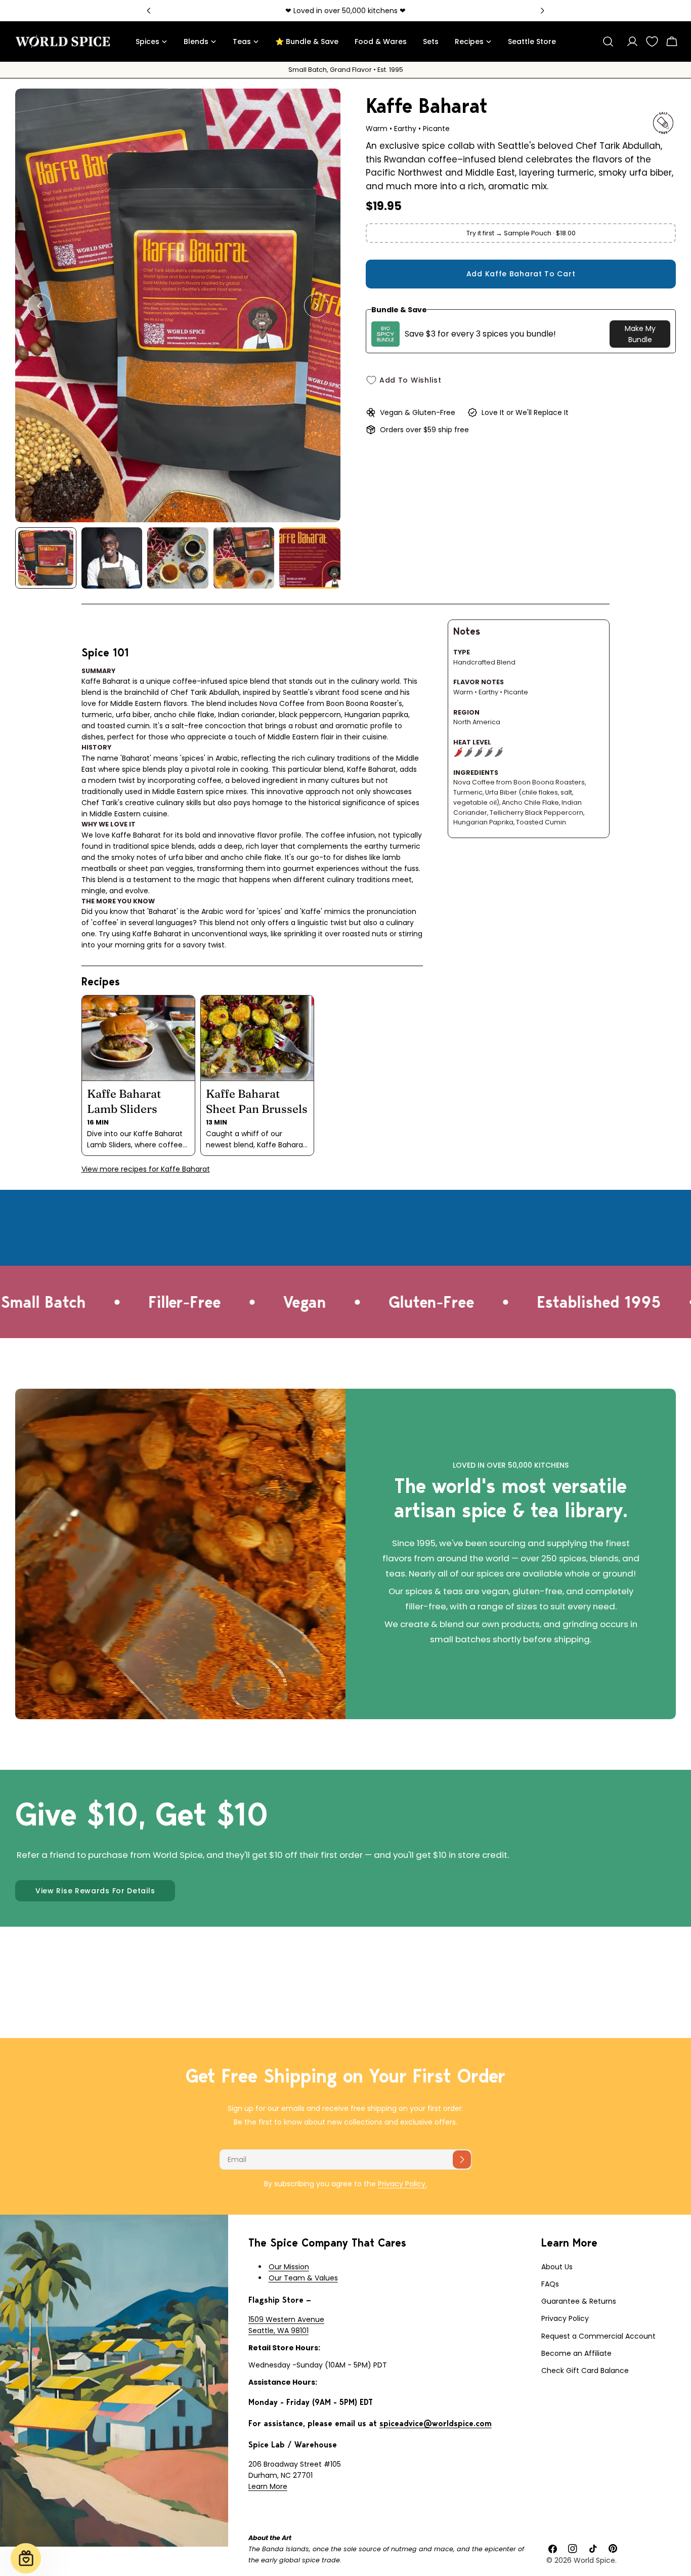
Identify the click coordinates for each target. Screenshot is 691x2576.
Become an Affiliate (576, 2353)
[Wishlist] (652, 41)
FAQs (550, 2284)
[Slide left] (39, 306)
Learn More (268, 2486)
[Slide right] (316, 306)
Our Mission (289, 2267)
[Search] (608, 41)
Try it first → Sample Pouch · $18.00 (521, 233)
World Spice (594, 2560)
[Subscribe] (462, 2159)
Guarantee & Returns (579, 2301)
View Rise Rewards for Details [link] (95, 1891)
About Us (557, 2267)
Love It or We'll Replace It (525, 412)
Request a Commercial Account (598, 2336)
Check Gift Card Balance (585, 2371)
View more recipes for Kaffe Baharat (146, 1169)
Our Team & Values (303, 2278)
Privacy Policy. (402, 2184)
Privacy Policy (565, 2318)
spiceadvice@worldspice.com (436, 2423)
